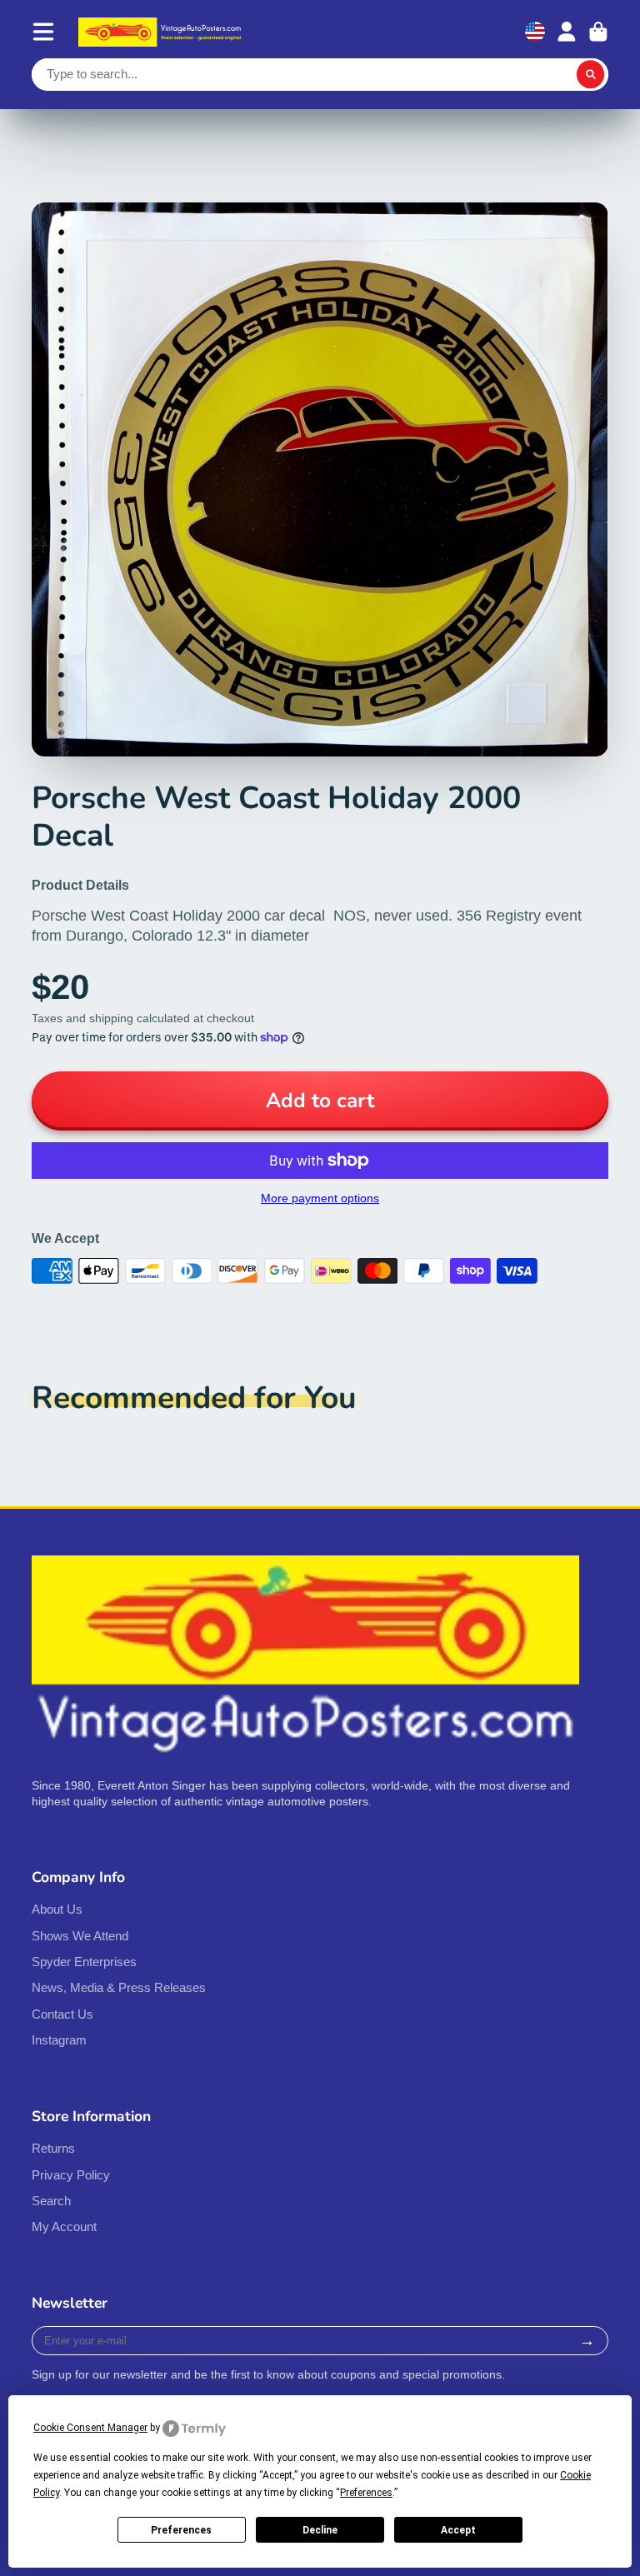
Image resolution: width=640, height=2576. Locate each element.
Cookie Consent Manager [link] (90, 2428)
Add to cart (320, 1101)
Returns (53, 2148)
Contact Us (62, 2014)
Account (567, 32)
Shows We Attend (80, 1936)
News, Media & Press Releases (119, 1987)
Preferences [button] (366, 2493)
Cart (598, 32)
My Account (64, 2227)
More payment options (320, 1198)
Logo (162, 32)
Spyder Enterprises (84, 1962)
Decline (320, 2530)
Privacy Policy (71, 2175)
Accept (458, 2530)
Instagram (59, 2040)
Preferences (181, 2530)
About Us (57, 1909)
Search (51, 2201)
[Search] (591, 75)
